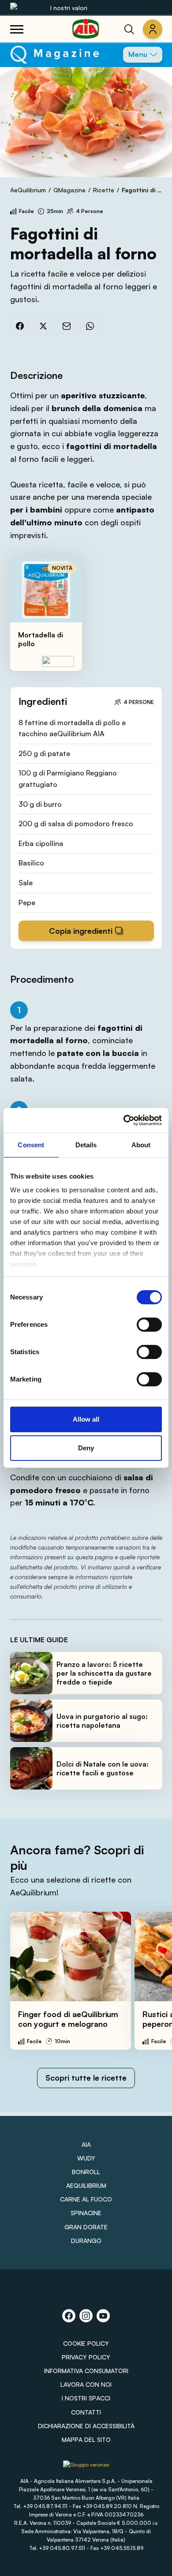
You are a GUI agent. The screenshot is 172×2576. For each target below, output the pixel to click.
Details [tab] (86, 1145)
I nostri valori (69, 8)
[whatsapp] (90, 326)
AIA (86, 2144)
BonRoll (86, 2172)
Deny (86, 1448)
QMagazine (69, 190)
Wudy (86, 2158)
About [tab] (141, 1145)
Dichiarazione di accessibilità (86, 2426)
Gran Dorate (86, 2227)
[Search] (129, 29)
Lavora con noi (86, 2384)
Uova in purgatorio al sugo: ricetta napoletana (102, 1721)
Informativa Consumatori (86, 2371)
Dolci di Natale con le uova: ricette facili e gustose (103, 1768)
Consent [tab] (31, 1145)
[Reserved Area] (153, 29)
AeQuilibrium (28, 190)
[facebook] (20, 326)
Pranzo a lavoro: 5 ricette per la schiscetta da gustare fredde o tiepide (104, 1673)
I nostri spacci (86, 2398)
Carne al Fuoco (86, 2199)
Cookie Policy (86, 2343)
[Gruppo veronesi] (86, 2468)
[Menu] (17, 29)
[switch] (149, 1325)
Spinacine (86, 2213)
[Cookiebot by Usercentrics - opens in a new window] (124, 1120)
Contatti (86, 2412)
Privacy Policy (86, 2357)
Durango (86, 2241)
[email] (67, 326)
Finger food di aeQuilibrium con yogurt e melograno (68, 2019)
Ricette (104, 190)
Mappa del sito (86, 2439)
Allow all (86, 1419)
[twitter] (43, 326)
